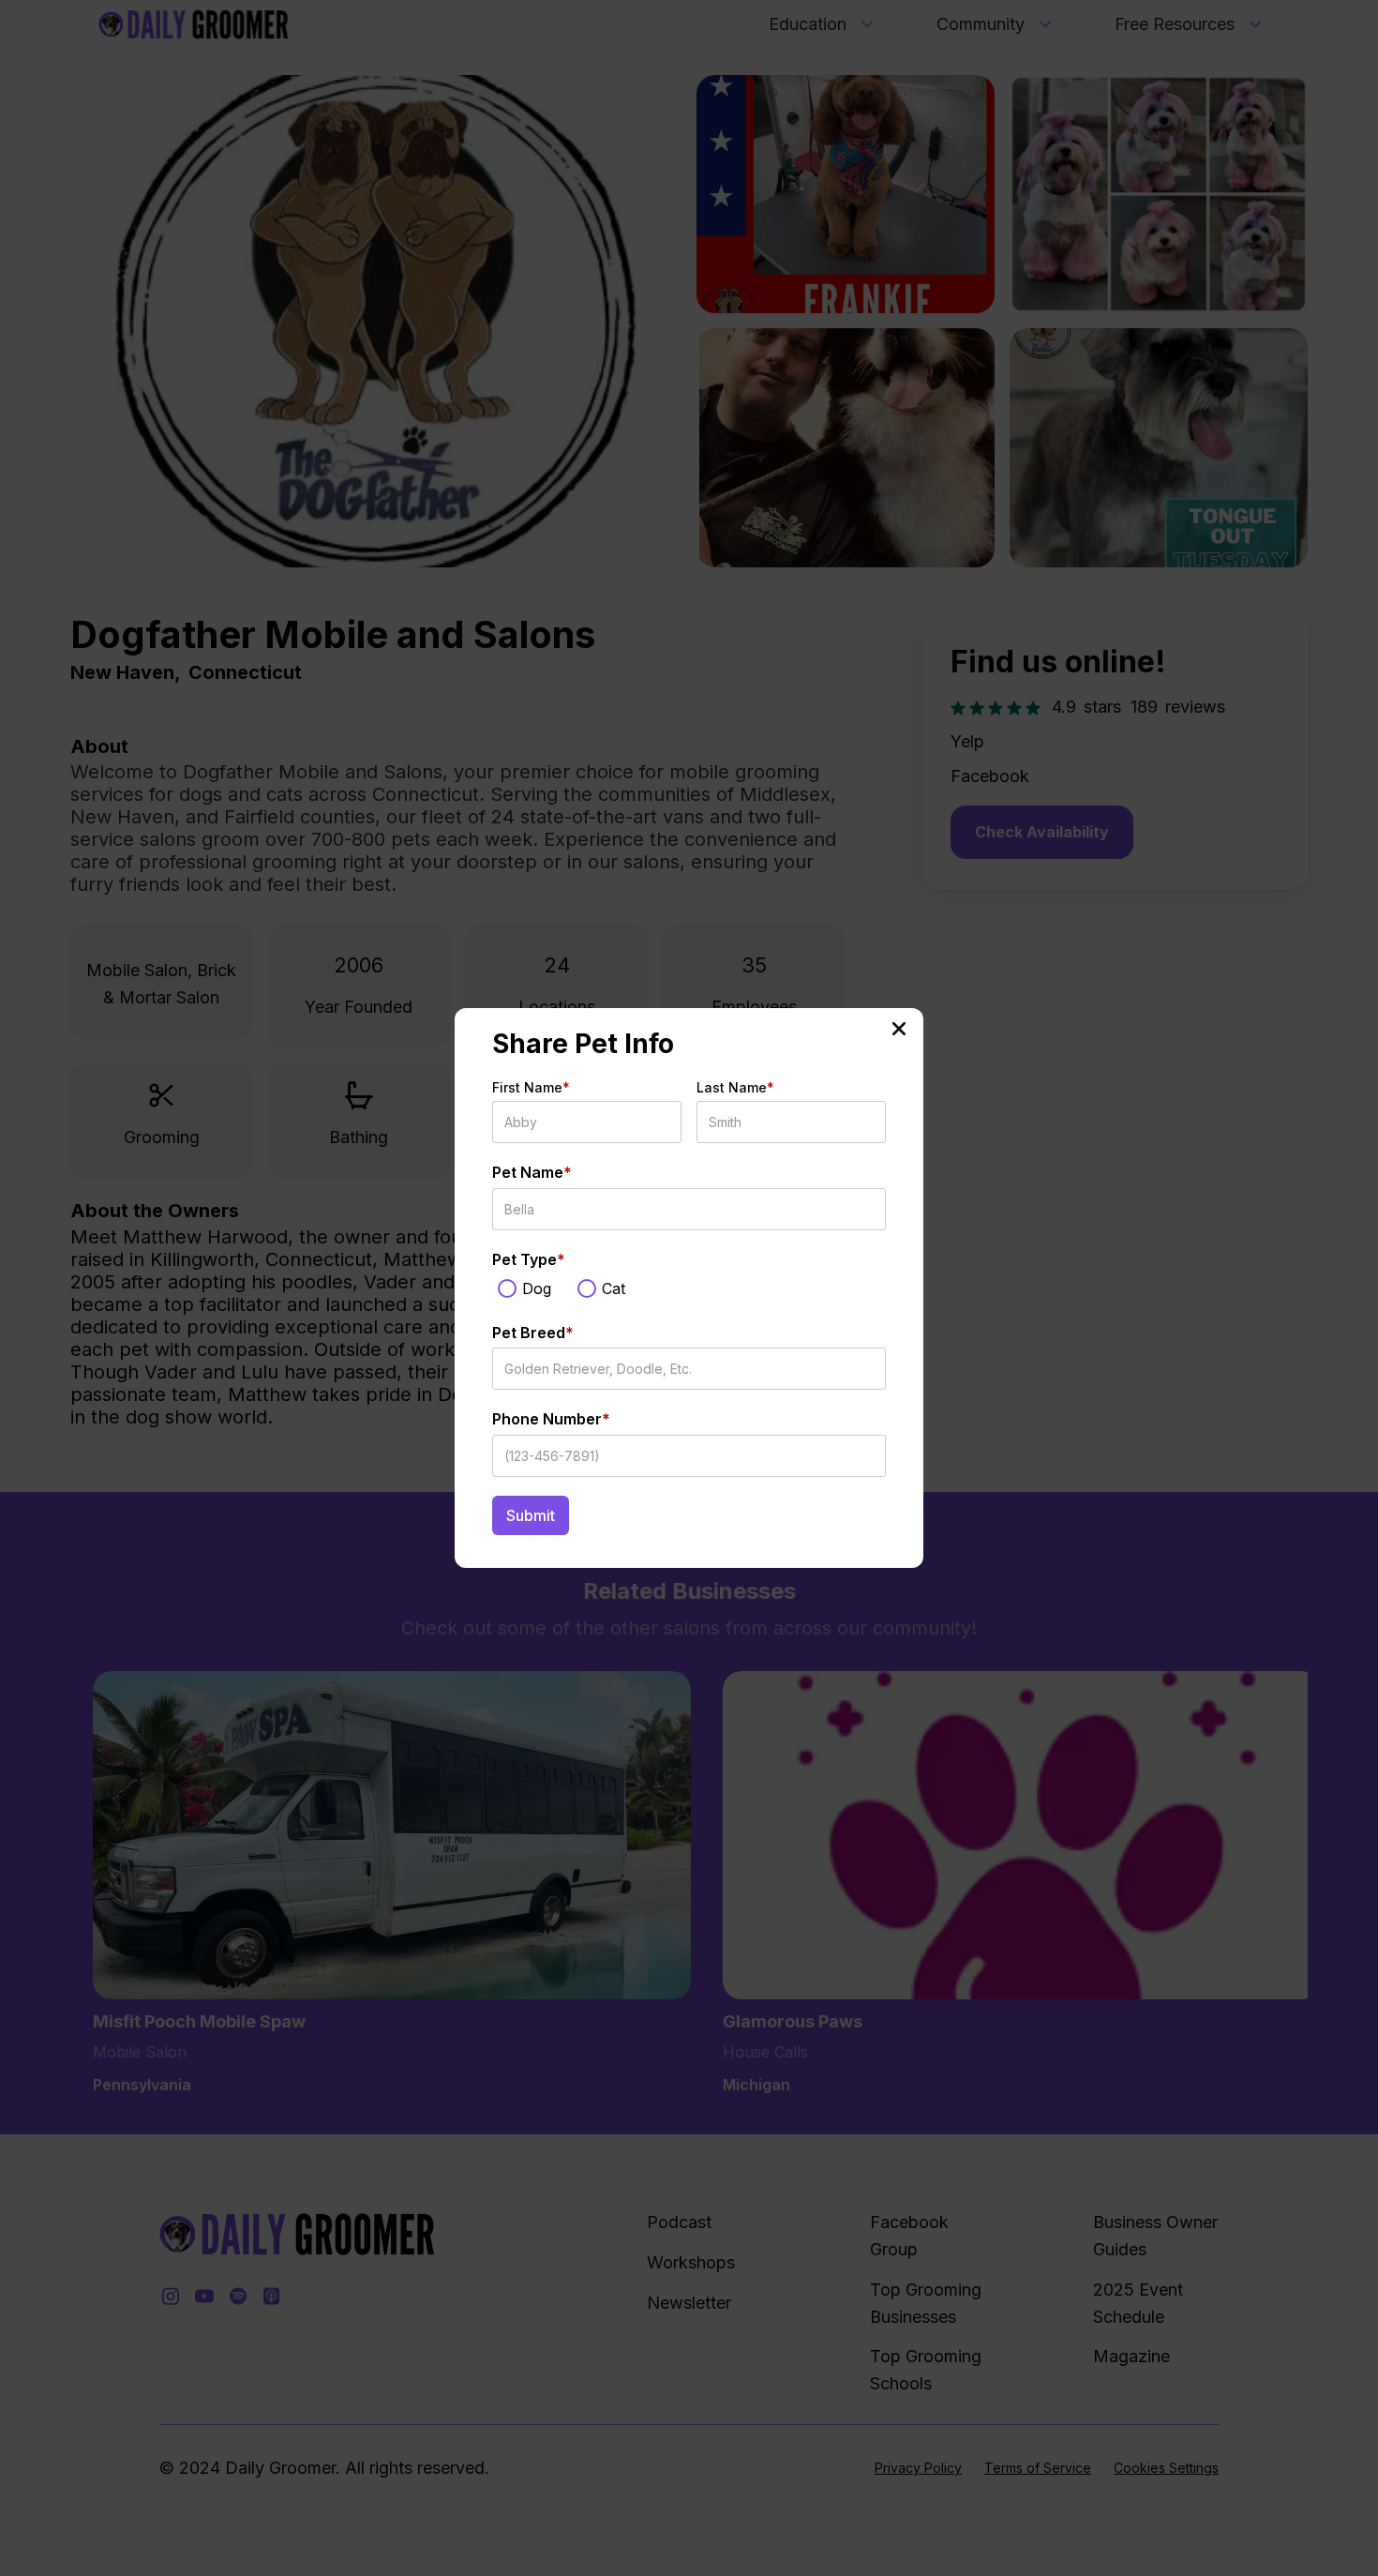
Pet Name (532, 1172)
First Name (531, 1087)
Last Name (735, 1087)
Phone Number (551, 1419)
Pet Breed (533, 1333)
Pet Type (529, 1259)
